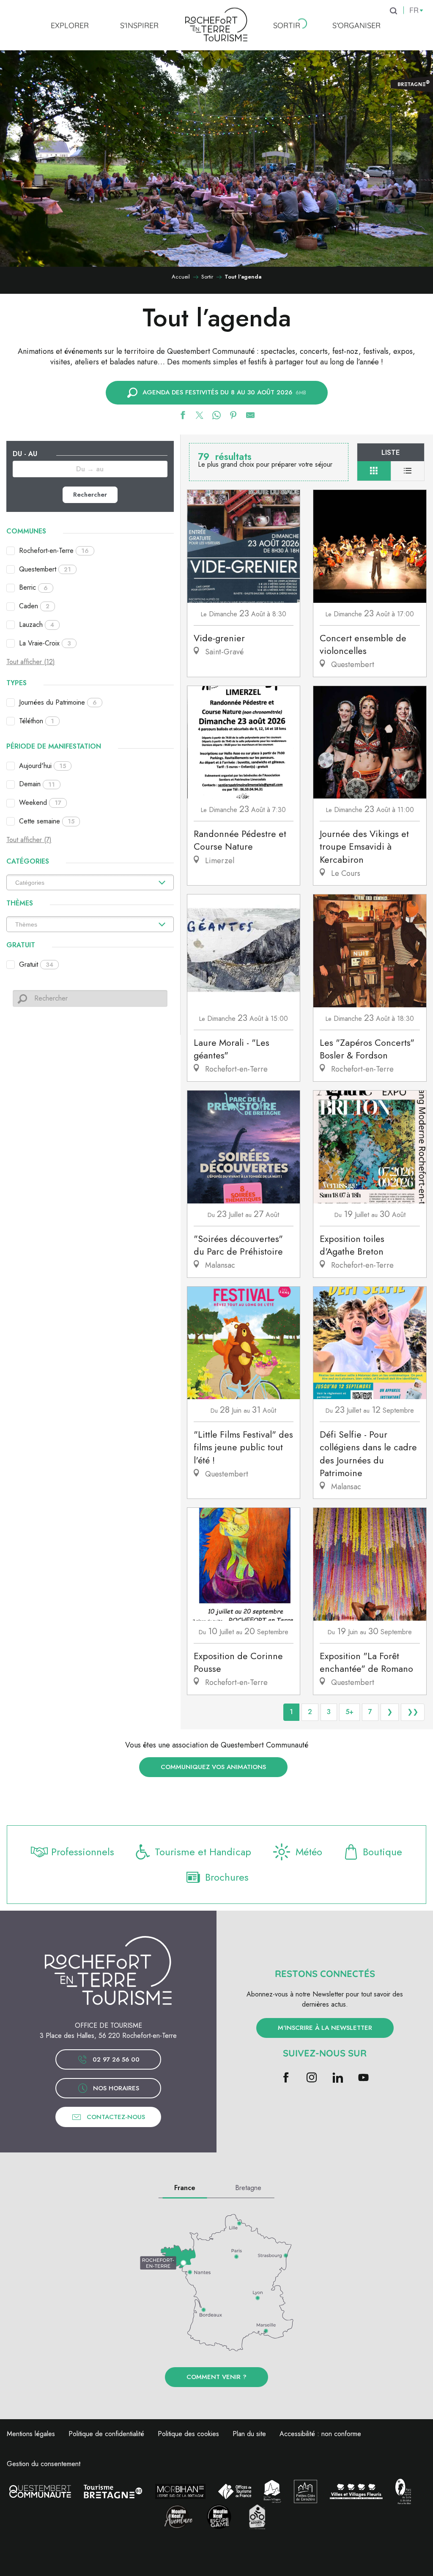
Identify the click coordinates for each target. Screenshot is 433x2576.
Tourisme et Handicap (203, 1852)
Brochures (227, 1877)
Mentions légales (31, 2434)
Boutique (382, 1852)
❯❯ (413, 1712)
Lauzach (37, 625)
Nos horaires (116, 2088)
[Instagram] (312, 2078)
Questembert (45, 569)
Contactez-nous (116, 2117)
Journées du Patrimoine (58, 702)
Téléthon (37, 721)
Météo (309, 1852)
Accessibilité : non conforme (320, 2434)
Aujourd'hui (42, 766)
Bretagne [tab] (248, 2188)
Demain (37, 784)
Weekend (40, 803)
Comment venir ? (216, 2377)
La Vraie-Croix (45, 643)
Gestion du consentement (44, 2464)
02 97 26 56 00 (116, 2059)
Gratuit (36, 964)
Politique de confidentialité (106, 2434)
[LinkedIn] (338, 2078)
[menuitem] (70, 25)
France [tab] (185, 2188)
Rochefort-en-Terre (54, 551)
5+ (349, 1712)
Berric (33, 587)
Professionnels (83, 1852)
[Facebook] (286, 2078)
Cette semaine (47, 821)
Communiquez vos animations (213, 1767)
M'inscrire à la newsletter (325, 2028)
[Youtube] (363, 2078)
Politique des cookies (188, 2434)
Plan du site (249, 2434)
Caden (34, 606)
